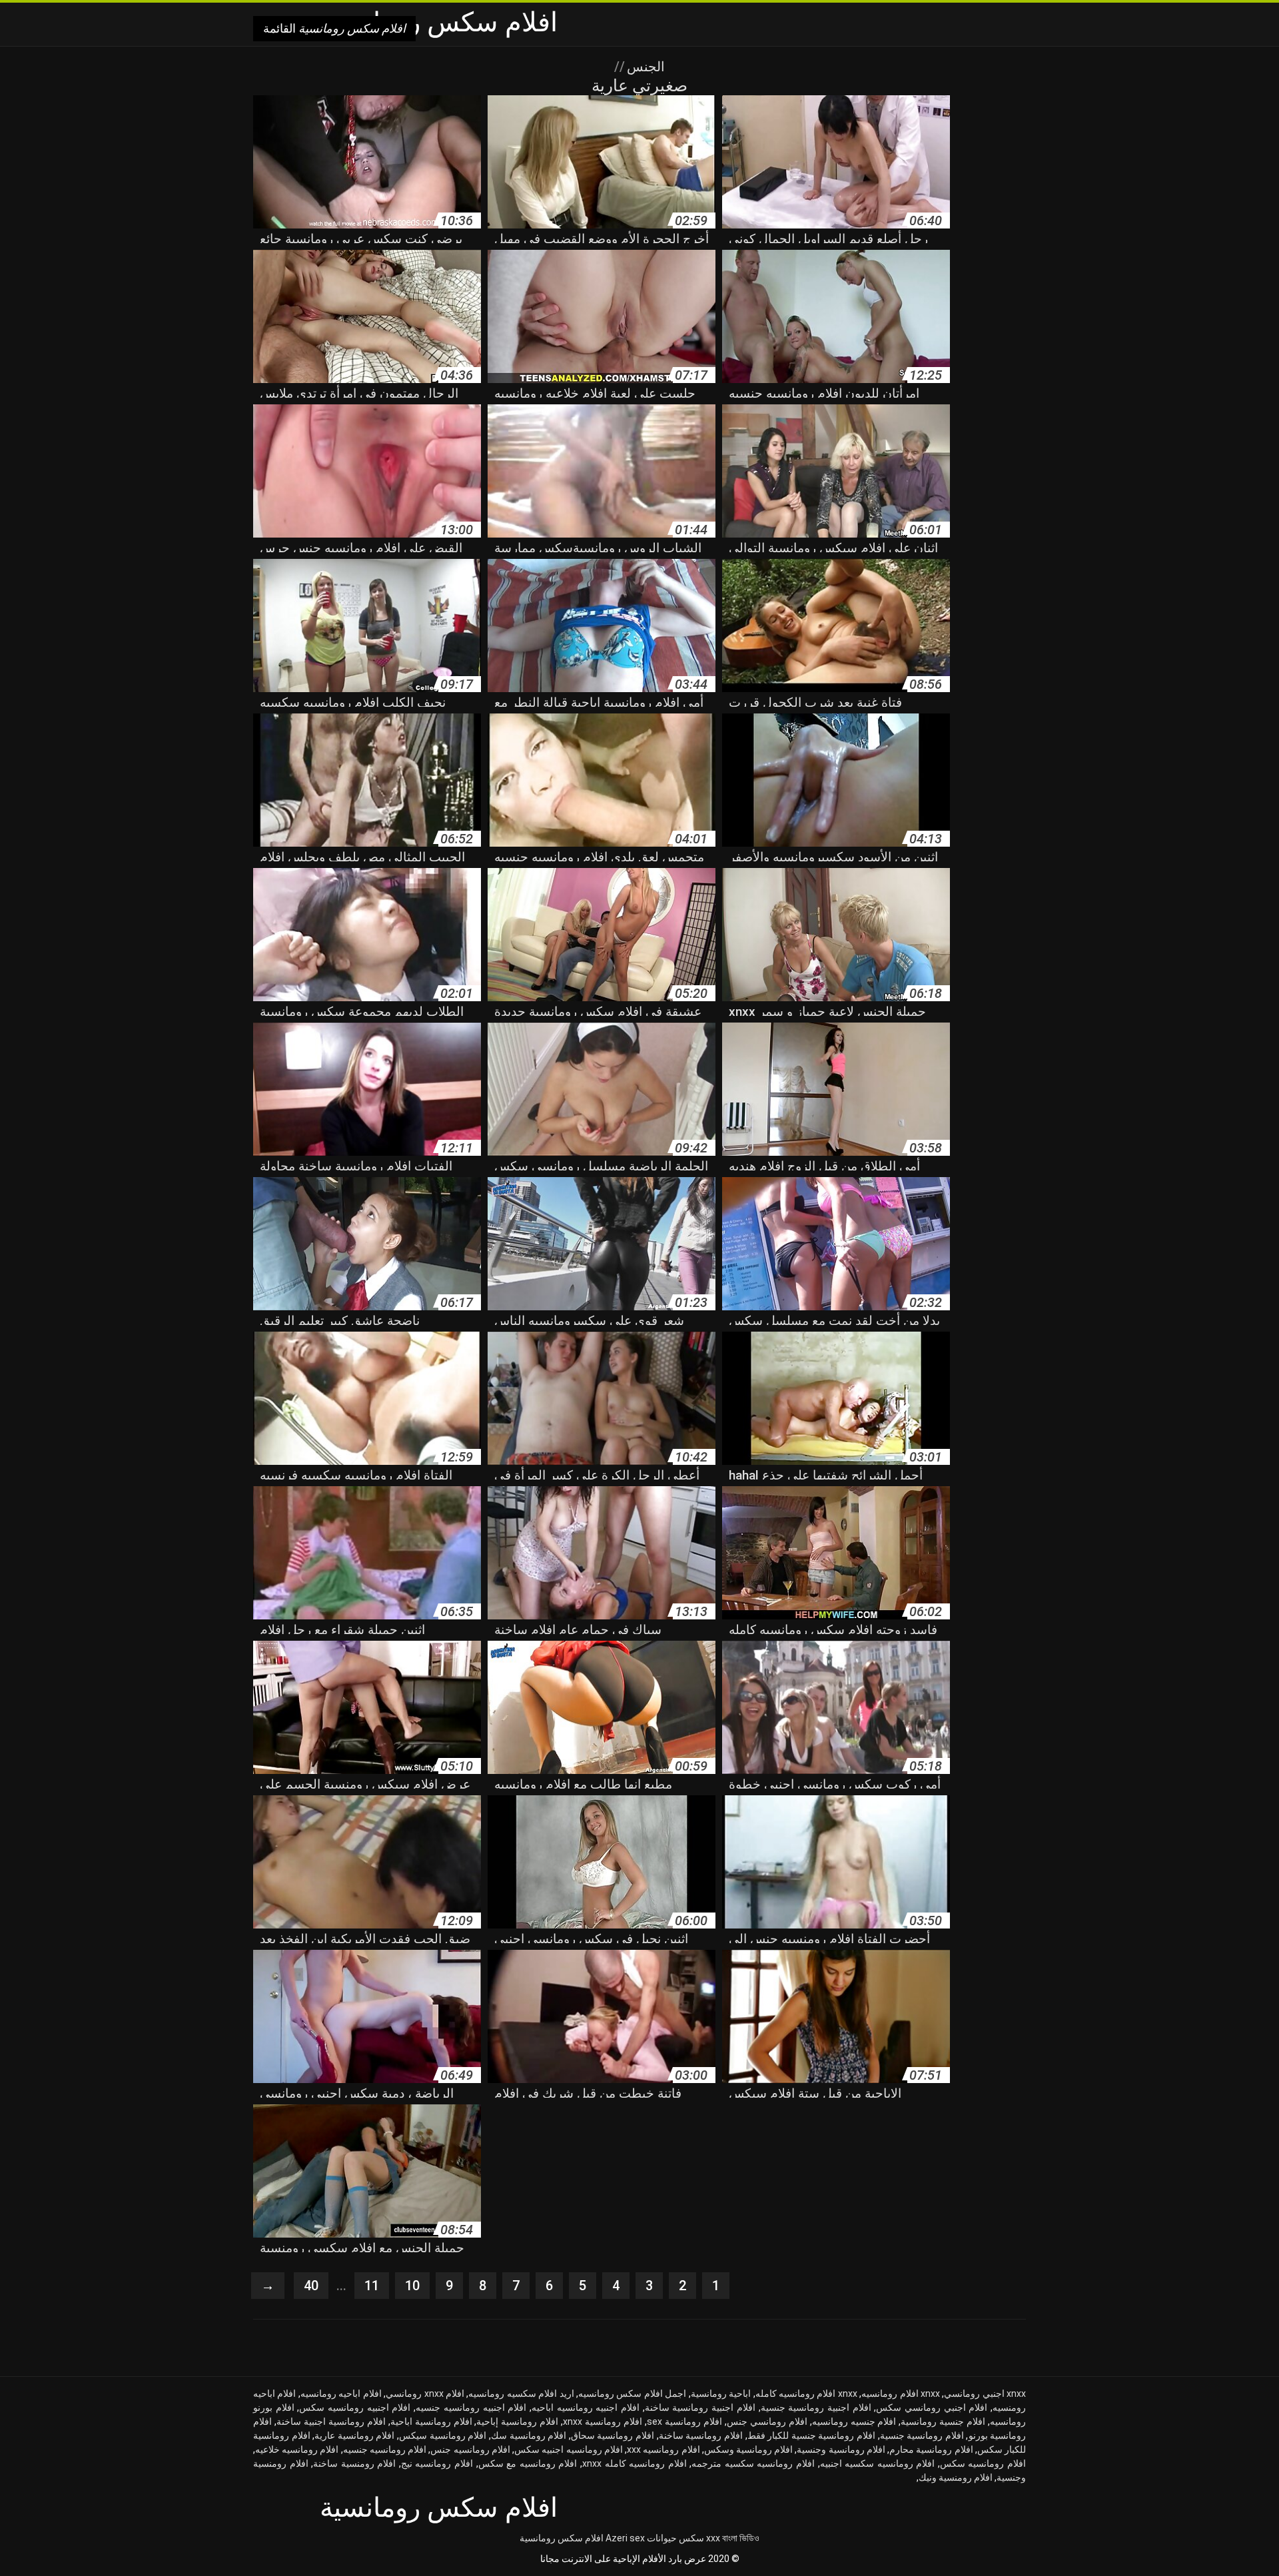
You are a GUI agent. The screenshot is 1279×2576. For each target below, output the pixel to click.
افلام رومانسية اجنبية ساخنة (331, 2421)
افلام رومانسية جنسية (922, 2435)
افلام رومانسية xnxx (603, 2421)
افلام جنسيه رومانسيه (854, 2421)
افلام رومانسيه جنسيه (385, 2449)
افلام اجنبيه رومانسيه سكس (355, 2407)
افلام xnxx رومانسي (425, 2393)
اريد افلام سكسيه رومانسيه (521, 2393)
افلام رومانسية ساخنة (701, 2435)
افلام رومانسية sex (684, 2421)
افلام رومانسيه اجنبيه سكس (569, 2449)
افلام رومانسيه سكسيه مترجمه (753, 2463)
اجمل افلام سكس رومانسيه (632, 2393)
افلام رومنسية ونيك (956, 2477)
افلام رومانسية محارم (931, 2449)
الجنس (644, 67)
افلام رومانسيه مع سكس (528, 2463)
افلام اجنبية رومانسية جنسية (816, 2407)
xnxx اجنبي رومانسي (985, 2393)
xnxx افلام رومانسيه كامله (806, 2393)
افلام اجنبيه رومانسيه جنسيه (471, 2407)
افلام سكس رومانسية (562, 2538)
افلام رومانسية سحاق (613, 2435)
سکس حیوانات (675, 2538)
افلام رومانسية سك (529, 2435)
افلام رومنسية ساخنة (354, 2463)
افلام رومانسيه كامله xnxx (635, 2463)
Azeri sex (625, 2538)
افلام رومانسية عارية (354, 2435)
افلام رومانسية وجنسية (841, 2449)
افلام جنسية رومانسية (943, 2421)
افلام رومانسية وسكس (748, 2449)
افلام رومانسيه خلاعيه (297, 2449)
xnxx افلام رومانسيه (901, 2393)
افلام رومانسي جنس (767, 2421)
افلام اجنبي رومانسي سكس (932, 2407)
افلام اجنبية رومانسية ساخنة (700, 2407)
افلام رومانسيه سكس (983, 2463)
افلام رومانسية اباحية (431, 2421)
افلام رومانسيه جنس (470, 2449)
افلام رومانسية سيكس (443, 2435)
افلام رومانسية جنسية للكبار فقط (811, 2435)
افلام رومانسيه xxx (663, 2449)
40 (311, 2286)
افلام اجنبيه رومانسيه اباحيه (586, 2407)
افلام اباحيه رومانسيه (341, 2393)
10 (412, 2286)
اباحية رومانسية (721, 2393)
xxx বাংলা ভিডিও (733, 2538)
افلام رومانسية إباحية (517, 2421)
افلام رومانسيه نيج (437, 2463)
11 (372, 2286)
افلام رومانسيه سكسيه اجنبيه (878, 2463)
